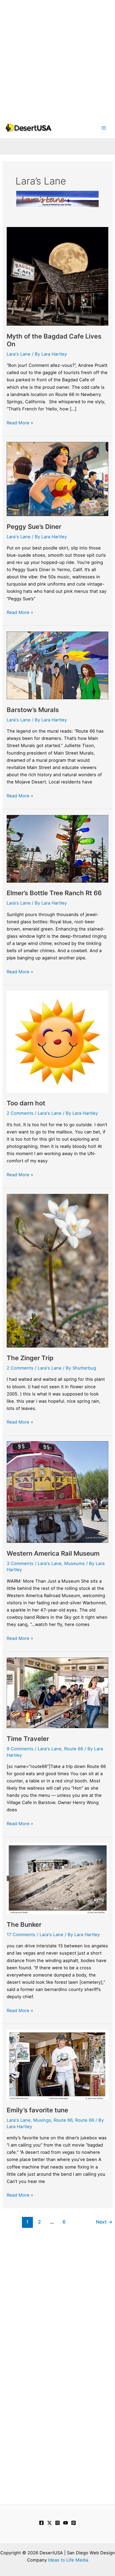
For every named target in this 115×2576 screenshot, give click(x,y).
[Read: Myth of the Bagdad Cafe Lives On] (57, 276)
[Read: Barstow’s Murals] (57, 665)
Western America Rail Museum (53, 1553)
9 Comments (20, 1749)
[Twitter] (49, 2523)
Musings (42, 2120)
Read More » (20, 423)
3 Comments (20, 1563)
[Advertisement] (57, 57)
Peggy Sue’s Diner (34, 527)
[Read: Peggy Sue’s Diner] (57, 479)
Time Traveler (28, 1739)
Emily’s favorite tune (37, 2110)
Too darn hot (26, 1103)
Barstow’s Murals (33, 710)
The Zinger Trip (31, 1358)
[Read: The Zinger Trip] (57, 1270)
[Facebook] (41, 2523)
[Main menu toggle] (104, 128)
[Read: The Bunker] (57, 1878)
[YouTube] (66, 2523)
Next (104, 2222)
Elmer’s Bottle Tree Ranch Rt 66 (54, 893)
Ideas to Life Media (68, 2560)
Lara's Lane (19, 354)
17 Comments (21, 1935)
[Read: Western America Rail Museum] (57, 1492)
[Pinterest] (74, 2523)
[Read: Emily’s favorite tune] (57, 2064)
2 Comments (20, 1113)
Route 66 (74, 1749)
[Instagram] (57, 2523)
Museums (74, 1563)
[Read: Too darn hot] (57, 1041)
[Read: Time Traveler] (57, 1692)
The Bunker (24, 1925)
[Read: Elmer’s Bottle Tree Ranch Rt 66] (57, 848)
